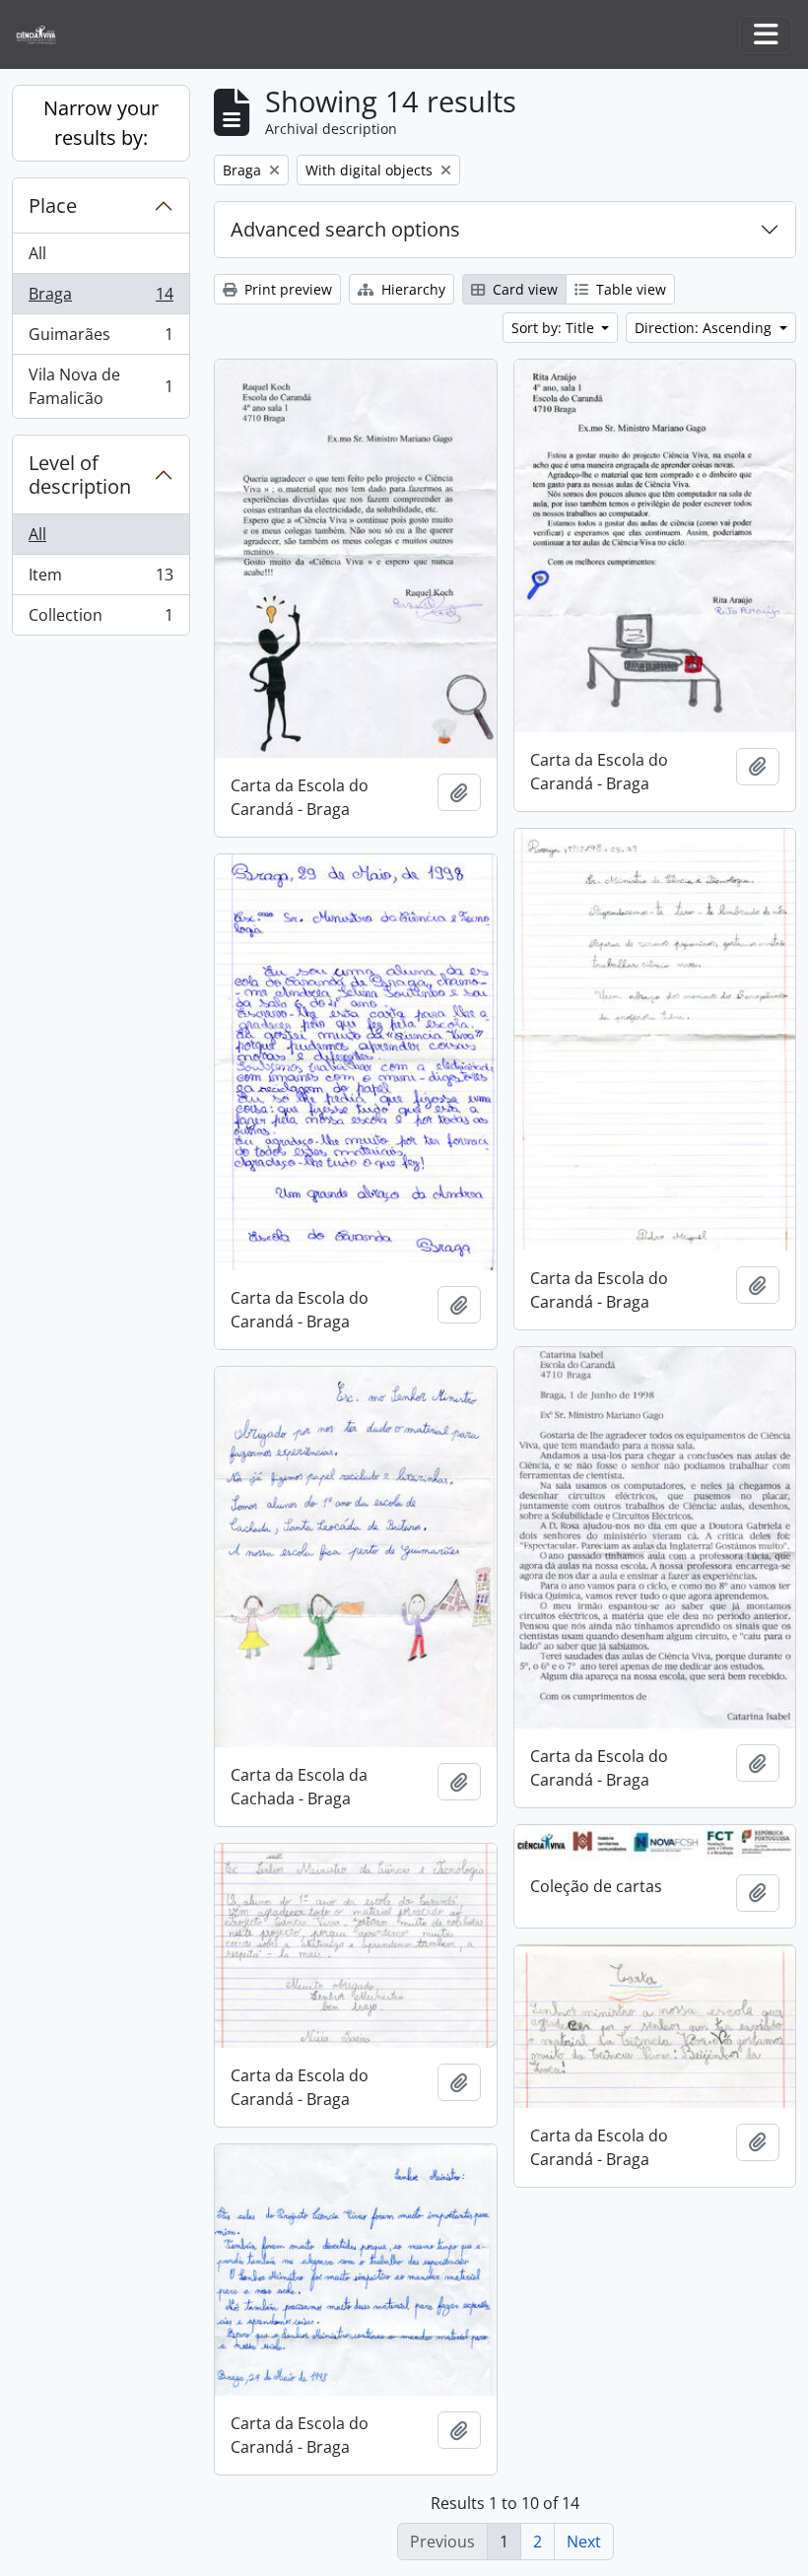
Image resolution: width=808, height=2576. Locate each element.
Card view (523, 289)
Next (584, 2542)
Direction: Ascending (705, 328)
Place (53, 205)
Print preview (286, 289)
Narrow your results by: (101, 123)
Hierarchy (411, 289)
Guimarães (101, 339)
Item (101, 579)
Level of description (80, 475)
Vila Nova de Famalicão (101, 386)
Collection (101, 619)
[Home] (44, 35)
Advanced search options (345, 229)
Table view (629, 289)
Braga (101, 299)
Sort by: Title (555, 328)
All (37, 253)
